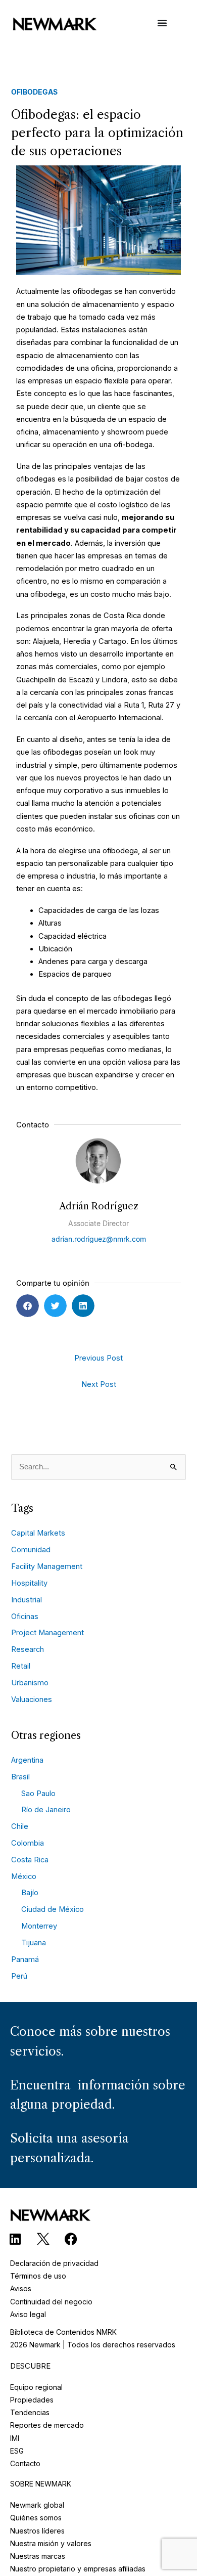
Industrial (27, 1600)
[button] (28, 1306)
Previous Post (98, 1358)
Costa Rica (30, 1860)
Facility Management (47, 1566)
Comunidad (31, 1550)
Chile (20, 1826)
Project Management (47, 1633)
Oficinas (25, 1617)
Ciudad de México (53, 1909)
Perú (19, 1976)
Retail (21, 1666)
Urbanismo (30, 1683)
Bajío (30, 1893)
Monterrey (39, 1926)
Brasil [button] (20, 1777)
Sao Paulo (38, 1794)
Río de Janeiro (46, 1810)
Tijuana (34, 1943)
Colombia (28, 1843)
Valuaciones (32, 1699)
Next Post (99, 1384)
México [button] (24, 1876)
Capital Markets (38, 1533)
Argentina (27, 1760)
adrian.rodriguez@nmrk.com (99, 1239)
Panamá (25, 1959)
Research (28, 1649)
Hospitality (29, 1583)
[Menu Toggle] (162, 28)
